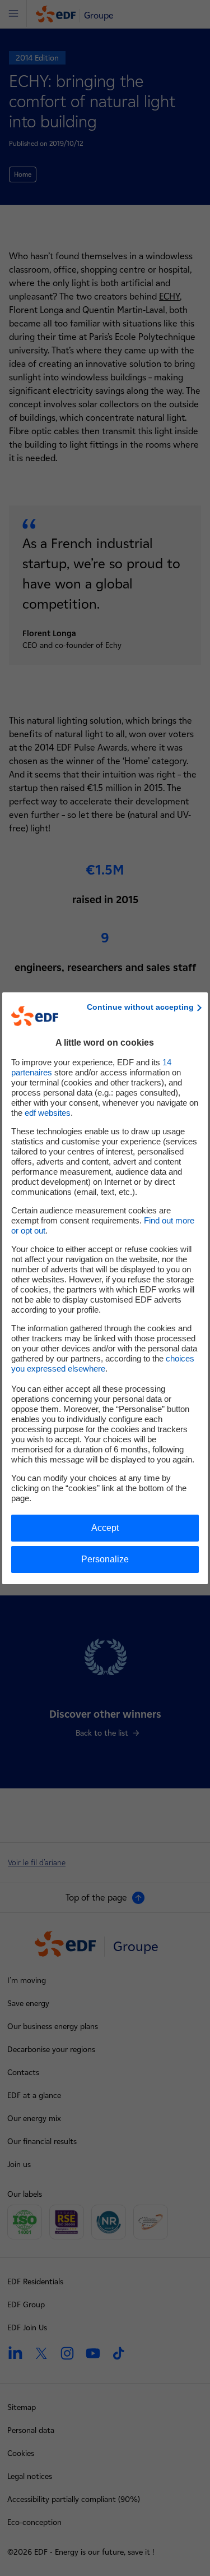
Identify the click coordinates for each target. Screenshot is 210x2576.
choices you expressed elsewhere (103, 1363)
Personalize (105, 1559)
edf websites (48, 1113)
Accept (105, 1528)
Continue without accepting (140, 1007)
